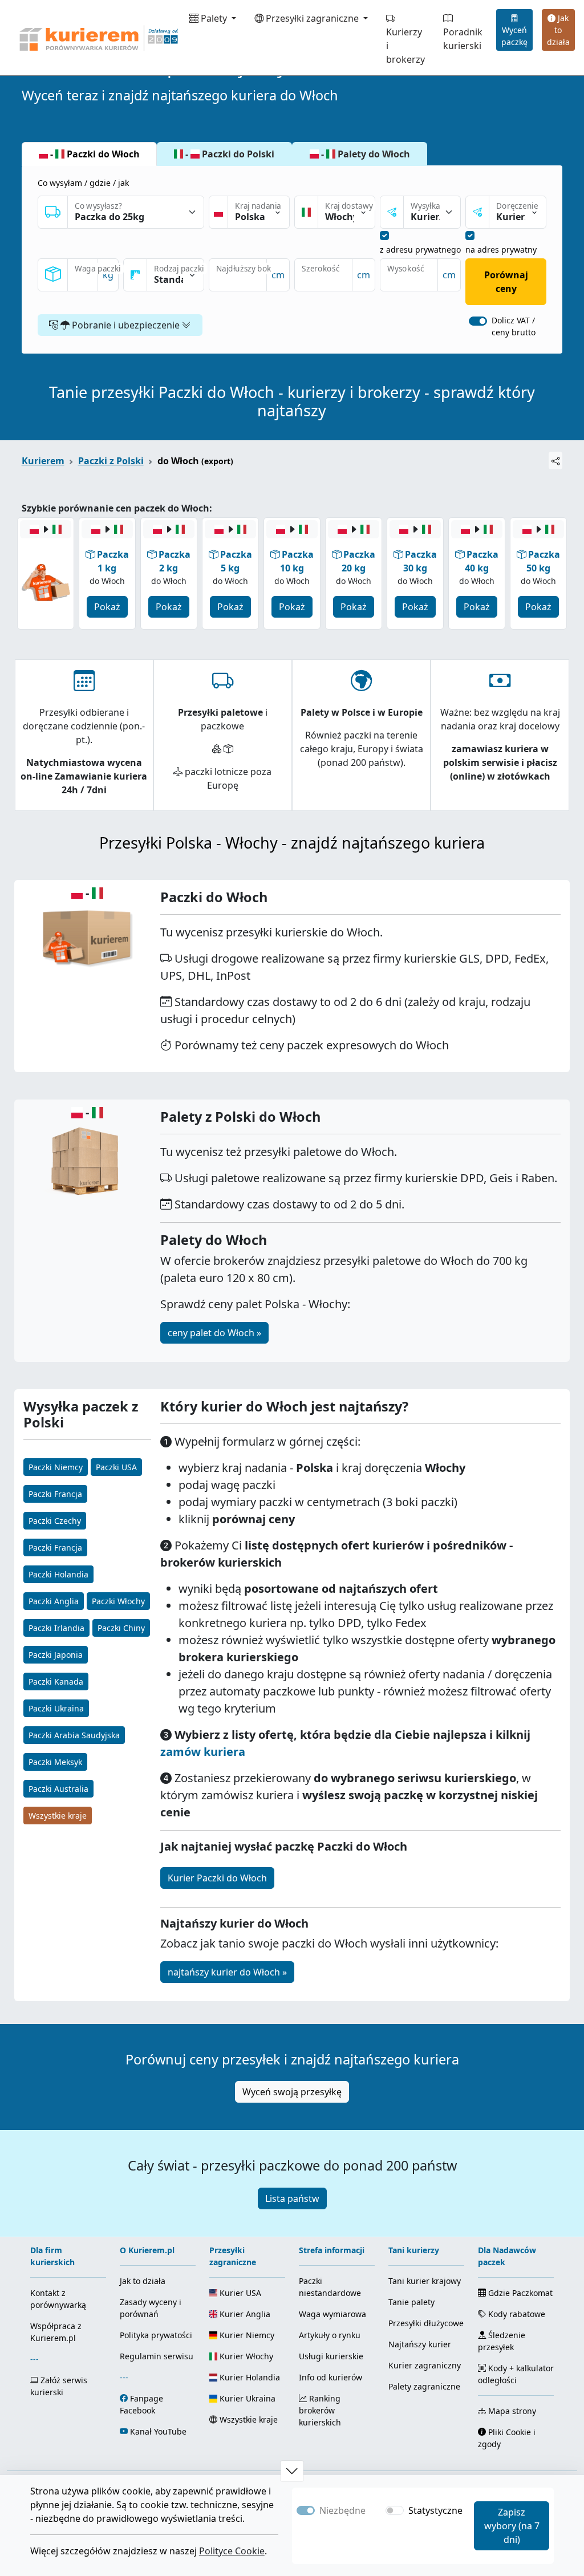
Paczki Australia (58, 1789)
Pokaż (107, 607)
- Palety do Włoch (364, 154)
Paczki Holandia (58, 1574)
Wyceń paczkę (514, 36)
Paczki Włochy (118, 1601)
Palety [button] (214, 18)
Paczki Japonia (56, 1655)
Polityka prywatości (156, 2335)
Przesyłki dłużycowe (426, 2323)
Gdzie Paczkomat (519, 2293)
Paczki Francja (55, 1494)
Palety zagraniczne (424, 2386)
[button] (292, 2471)
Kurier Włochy (245, 2356)
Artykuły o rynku (330, 2335)
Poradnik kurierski (463, 39)
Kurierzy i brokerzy (405, 46)
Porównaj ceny (506, 282)
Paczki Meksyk (55, 1762)
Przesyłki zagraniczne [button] (312, 18)
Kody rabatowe (516, 2314)
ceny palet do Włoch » (214, 1333)
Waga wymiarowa (332, 2314)
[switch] (478, 321)
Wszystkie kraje (58, 1816)
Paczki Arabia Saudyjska (74, 1735)
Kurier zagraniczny (425, 2365)
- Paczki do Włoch (94, 154)
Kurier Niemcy (246, 2335)
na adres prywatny (501, 250)
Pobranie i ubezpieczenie (126, 325)
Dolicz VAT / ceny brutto (514, 326)
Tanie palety (411, 2302)
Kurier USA (239, 2293)
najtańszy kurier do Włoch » (227, 1972)
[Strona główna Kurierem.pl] (98, 38)
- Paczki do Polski (229, 154)
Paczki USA (116, 1467)
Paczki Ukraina (56, 1708)
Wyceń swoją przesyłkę (292, 2092)
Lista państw (292, 2198)
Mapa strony (511, 2411)
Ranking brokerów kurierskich (320, 2410)
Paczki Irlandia (56, 1628)
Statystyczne (435, 2510)
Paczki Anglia (54, 1601)
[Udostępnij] (555, 461)
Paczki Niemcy (56, 1467)
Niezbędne (342, 2510)
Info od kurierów (330, 2377)
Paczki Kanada (56, 1682)
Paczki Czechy (55, 1521)
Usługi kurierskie (331, 2356)
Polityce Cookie (232, 2551)
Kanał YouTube (158, 2431)
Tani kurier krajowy (425, 2281)
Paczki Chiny (121, 1628)
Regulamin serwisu (157, 2356)
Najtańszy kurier (420, 2344)
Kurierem (43, 461)
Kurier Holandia (249, 2377)
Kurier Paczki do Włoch (217, 1878)
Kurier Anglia (244, 2314)
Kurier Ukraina (246, 2398)
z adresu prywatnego (420, 250)
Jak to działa (558, 30)
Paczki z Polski (111, 461)
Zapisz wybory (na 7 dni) (512, 2526)
